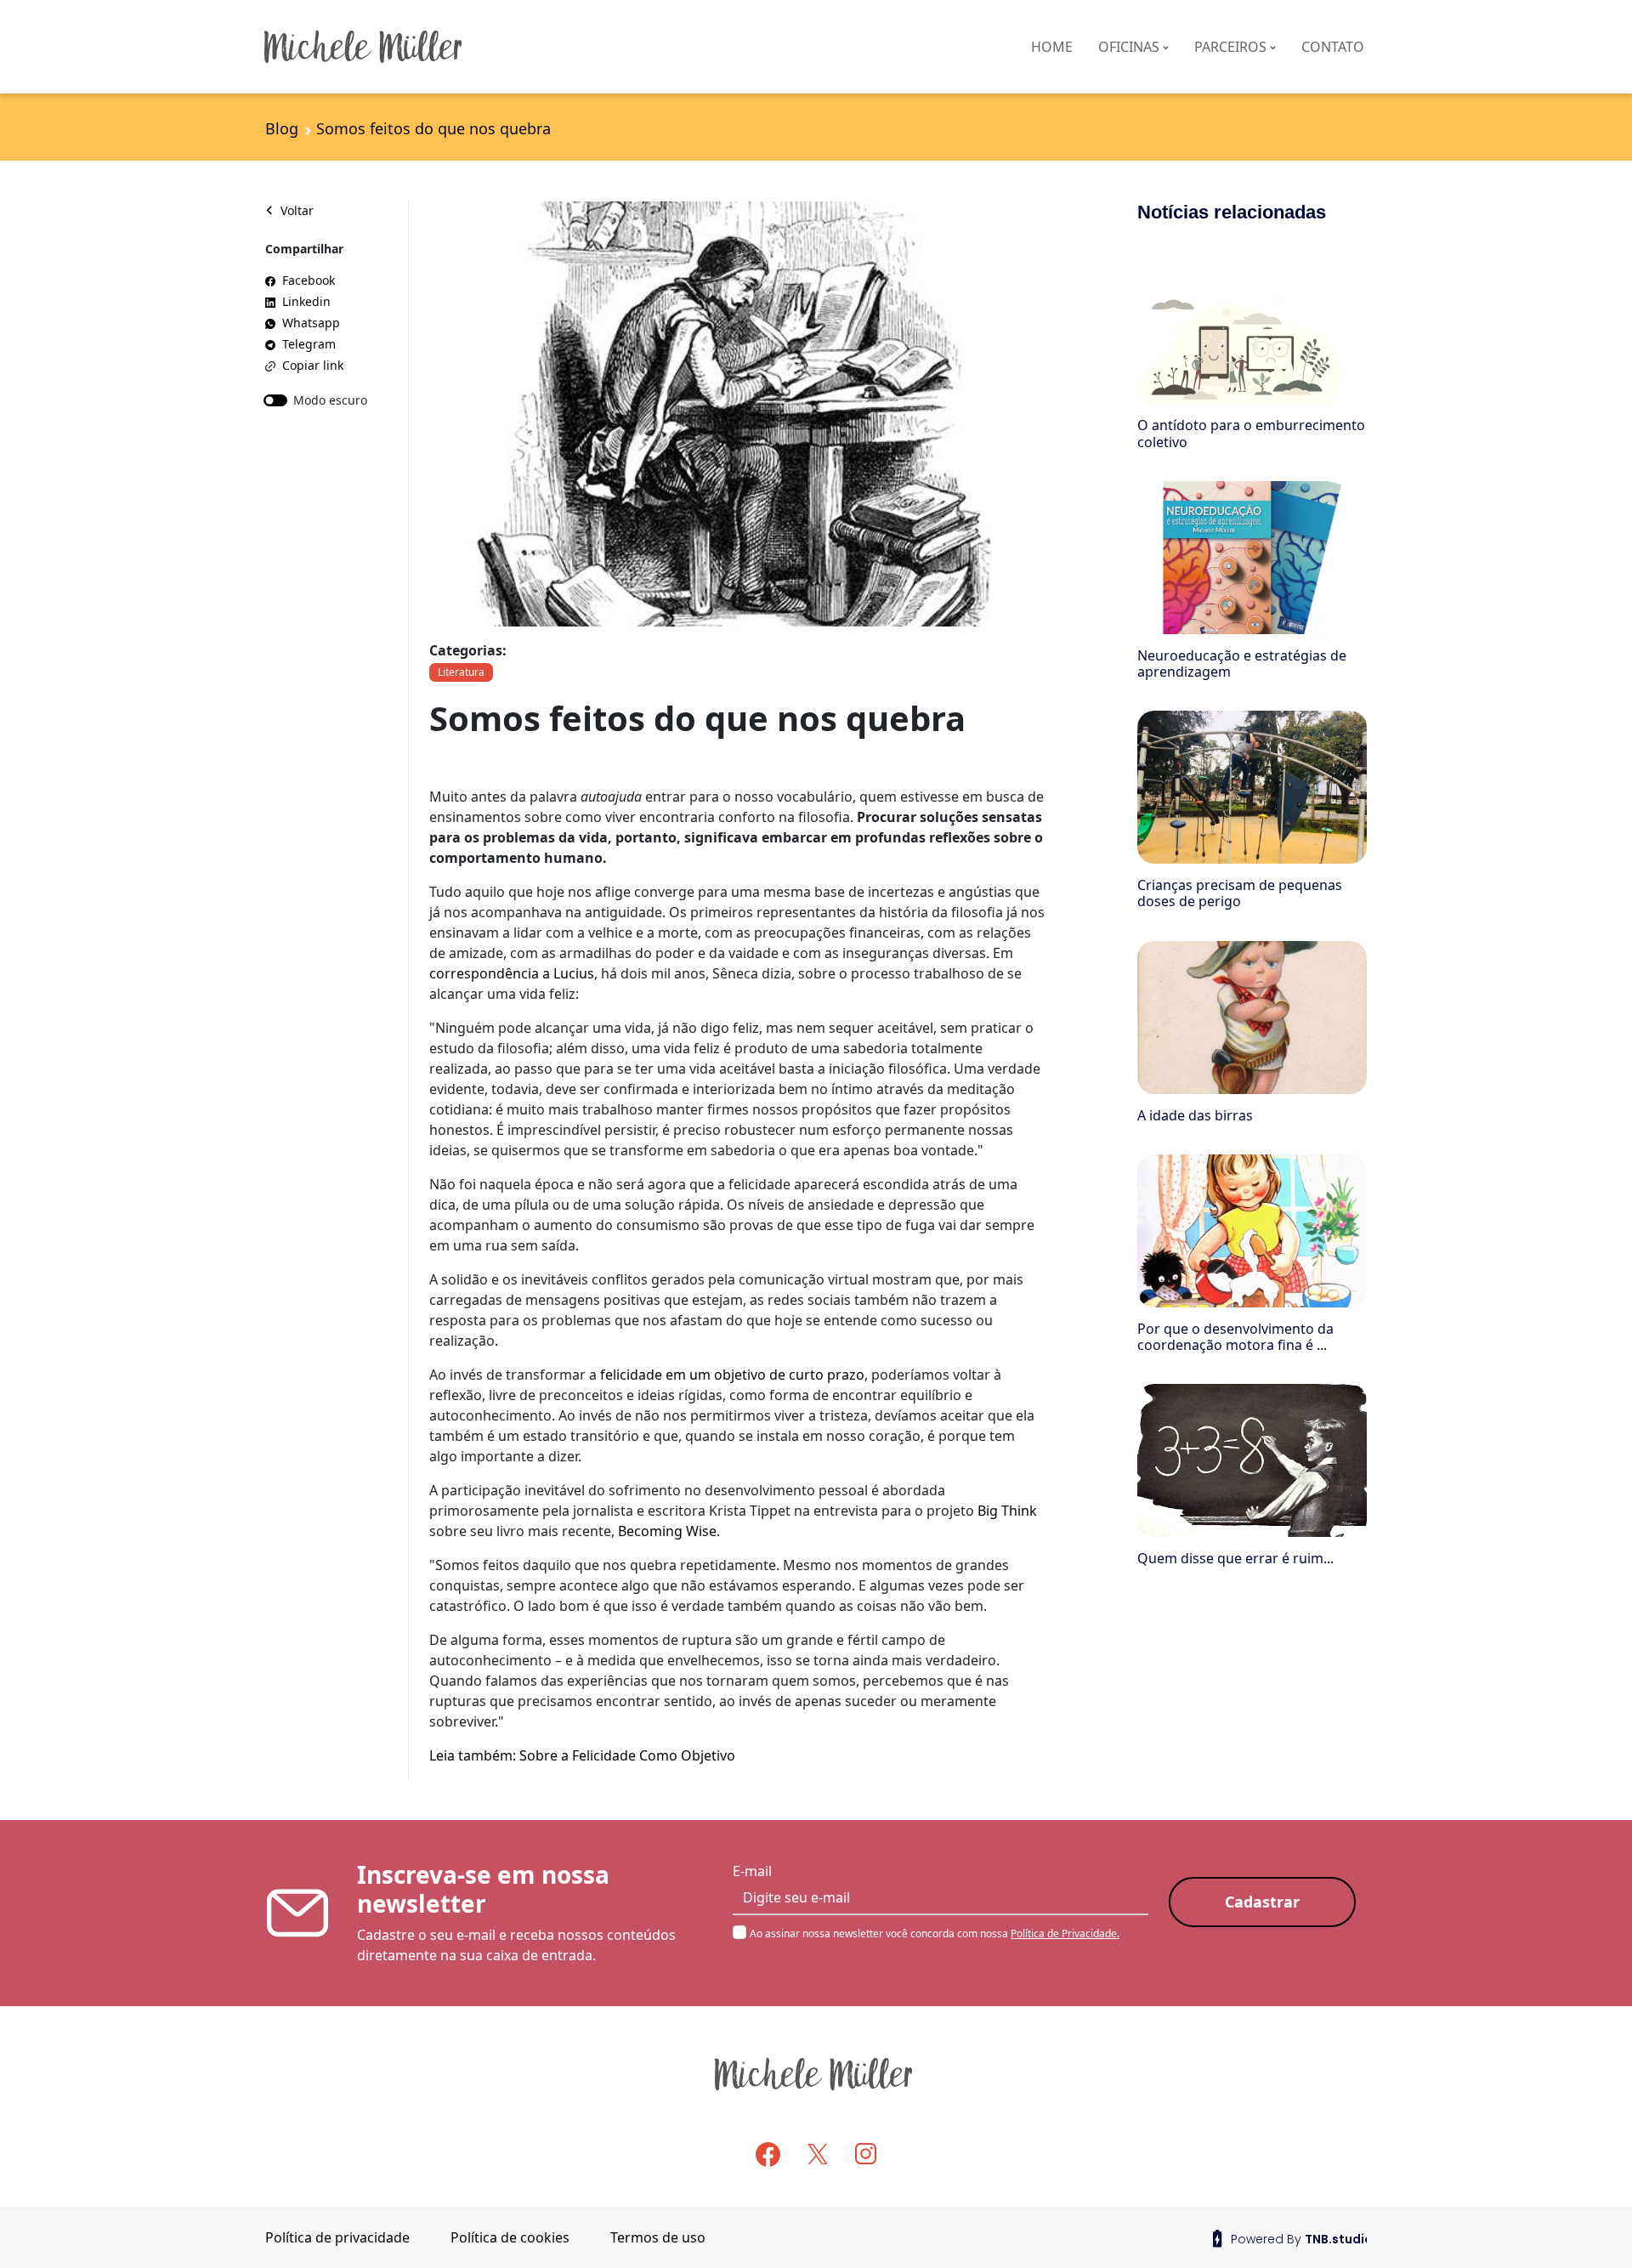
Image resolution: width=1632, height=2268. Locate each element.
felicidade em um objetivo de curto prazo (732, 1375)
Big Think (1007, 1511)
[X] (818, 2153)
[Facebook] (768, 2155)
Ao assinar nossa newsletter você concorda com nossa (935, 1933)
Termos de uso (658, 2237)
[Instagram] (866, 2153)
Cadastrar (1262, 1902)
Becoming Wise (667, 1531)
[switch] (275, 400)
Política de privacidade (337, 2237)
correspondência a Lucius (512, 973)
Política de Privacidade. (1065, 1933)
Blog (282, 128)
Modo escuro (330, 400)
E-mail (752, 1871)
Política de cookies (510, 2237)
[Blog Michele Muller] (442, 47)
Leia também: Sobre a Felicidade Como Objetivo (582, 1755)
